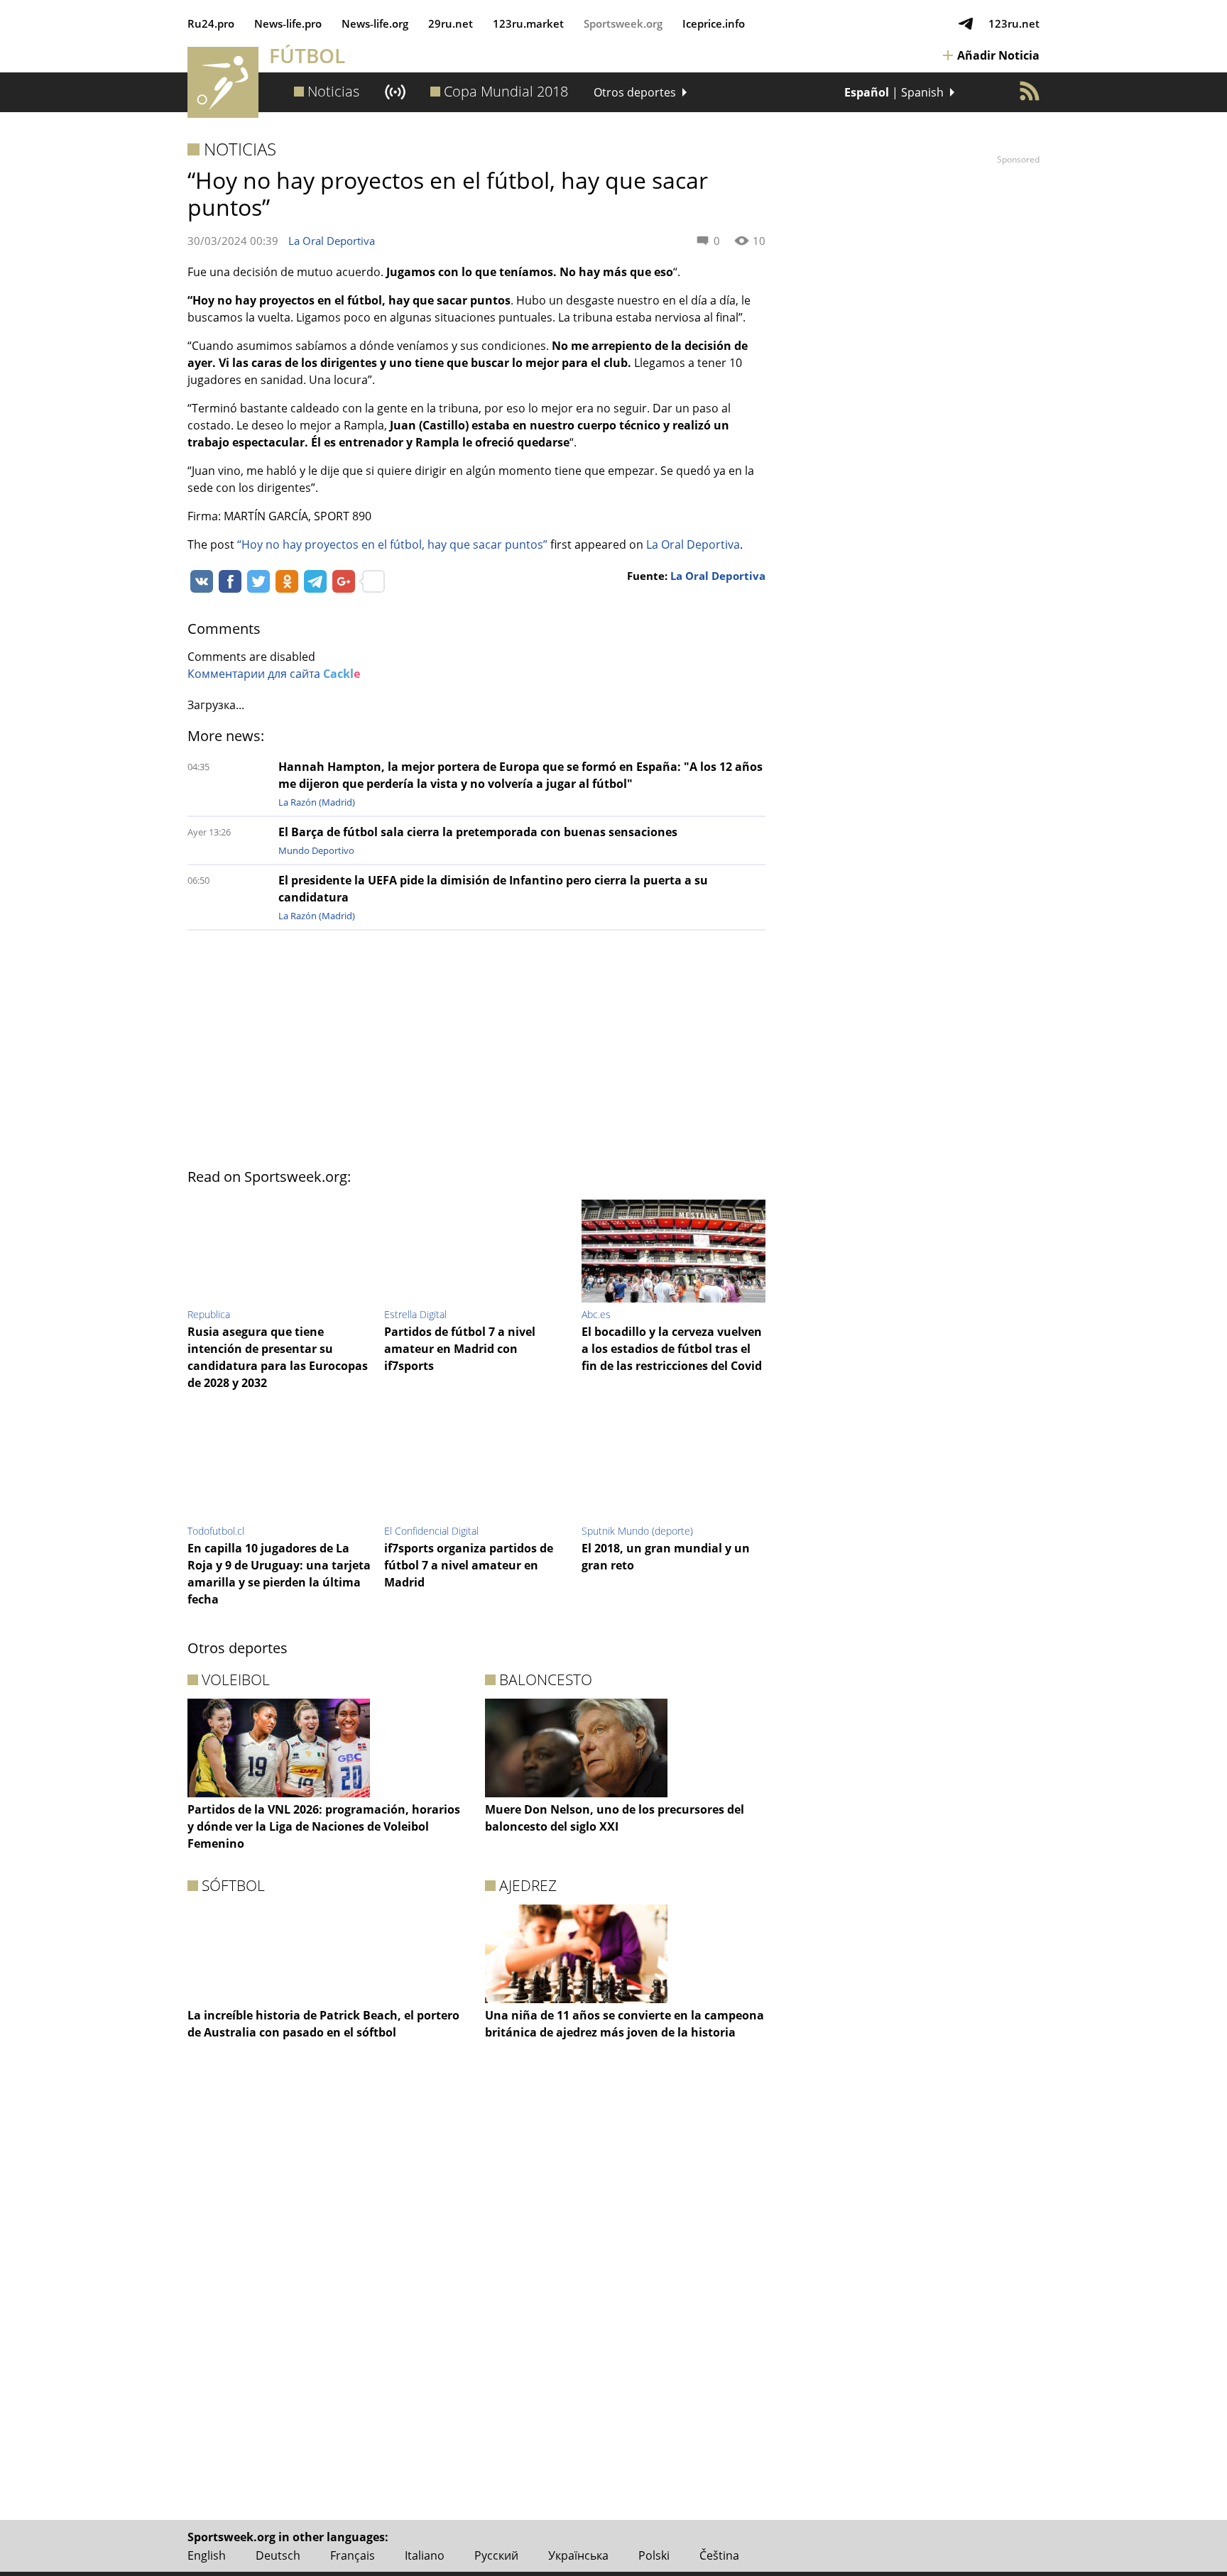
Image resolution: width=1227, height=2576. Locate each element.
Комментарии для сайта (274, 674)
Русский (496, 2555)
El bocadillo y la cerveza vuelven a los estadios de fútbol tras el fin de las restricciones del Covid (672, 1349)
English (207, 2555)
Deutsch (278, 2555)
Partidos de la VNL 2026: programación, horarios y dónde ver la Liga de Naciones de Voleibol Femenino (324, 1826)
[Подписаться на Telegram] (966, 23)
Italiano (425, 2555)
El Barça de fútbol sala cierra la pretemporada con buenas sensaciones (478, 832)
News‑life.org (375, 23)
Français (353, 2555)
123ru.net (1014, 23)
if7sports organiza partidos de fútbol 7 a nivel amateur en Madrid (469, 1565)
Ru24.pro (211, 23)
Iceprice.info (714, 23)
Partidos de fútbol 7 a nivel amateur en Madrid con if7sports (460, 1349)
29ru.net (451, 23)
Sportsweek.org (623, 23)
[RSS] (1030, 91)
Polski (654, 2555)
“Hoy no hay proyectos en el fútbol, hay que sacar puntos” (392, 544)
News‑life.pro (288, 23)
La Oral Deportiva (332, 241)
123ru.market (528, 23)
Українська (578, 2555)
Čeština (719, 2555)
